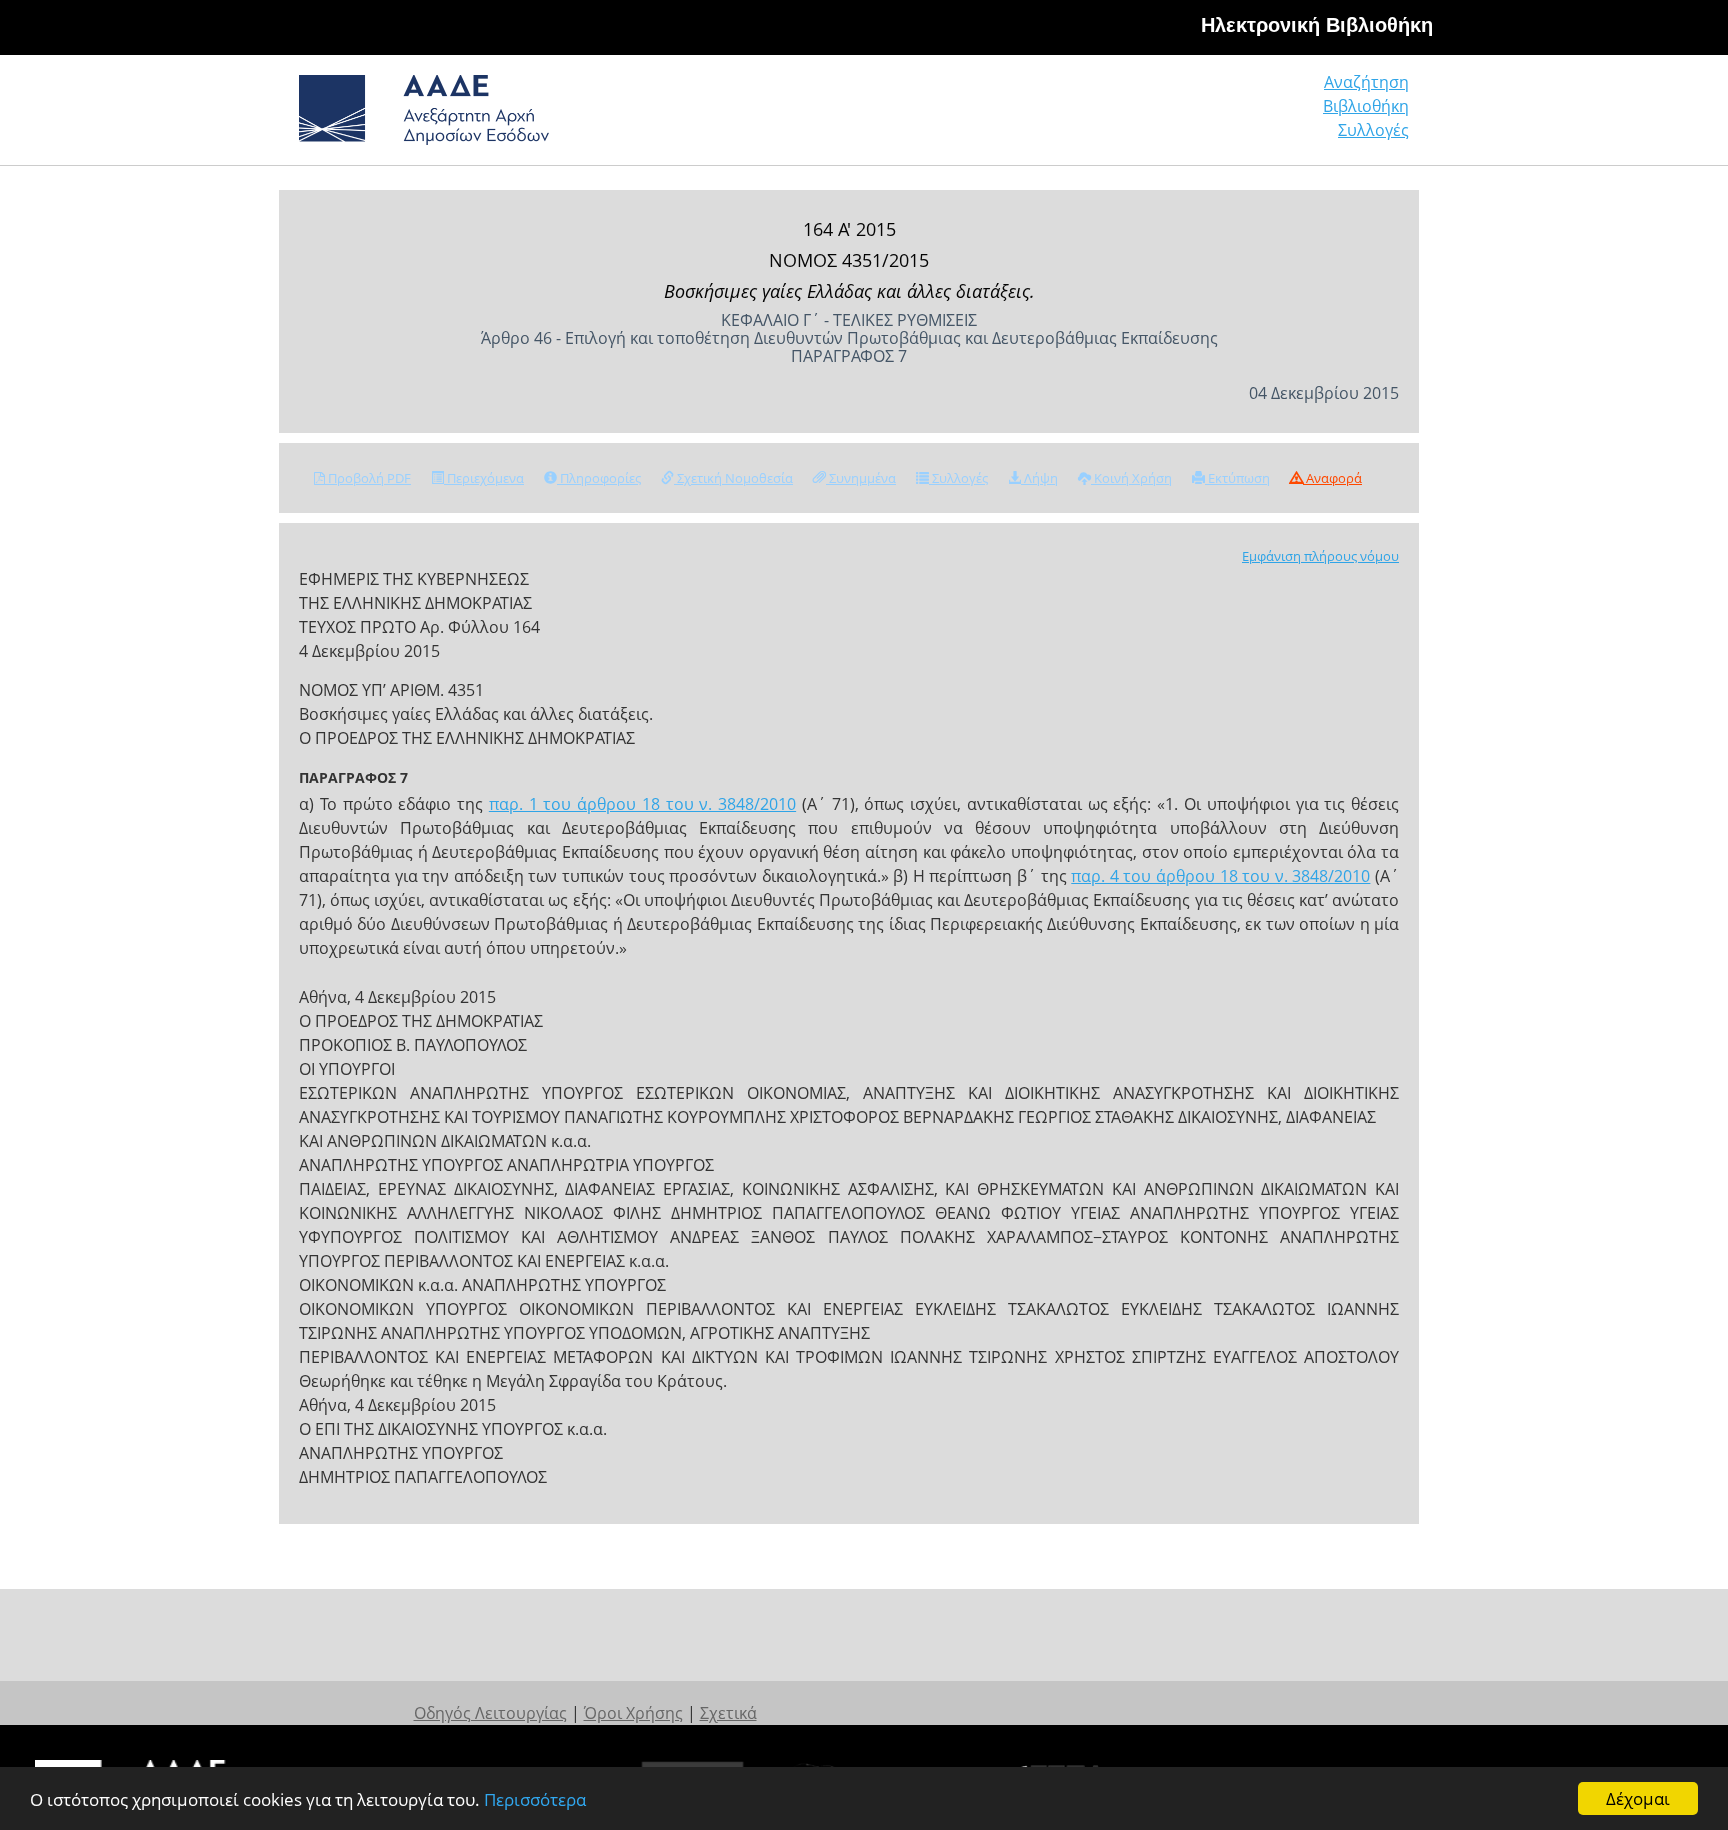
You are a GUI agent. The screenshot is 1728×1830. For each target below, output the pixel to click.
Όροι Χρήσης (633, 1713)
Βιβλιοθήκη (1366, 106)
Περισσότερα (535, 1799)
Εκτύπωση (1237, 478)
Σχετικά (728, 1713)
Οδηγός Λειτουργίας (490, 1713)
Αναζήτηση (1366, 82)
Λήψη (1039, 478)
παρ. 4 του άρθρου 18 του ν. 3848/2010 (1220, 876)
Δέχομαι (1638, 1798)
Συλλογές (1373, 130)
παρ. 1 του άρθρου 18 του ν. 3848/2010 (642, 804)
